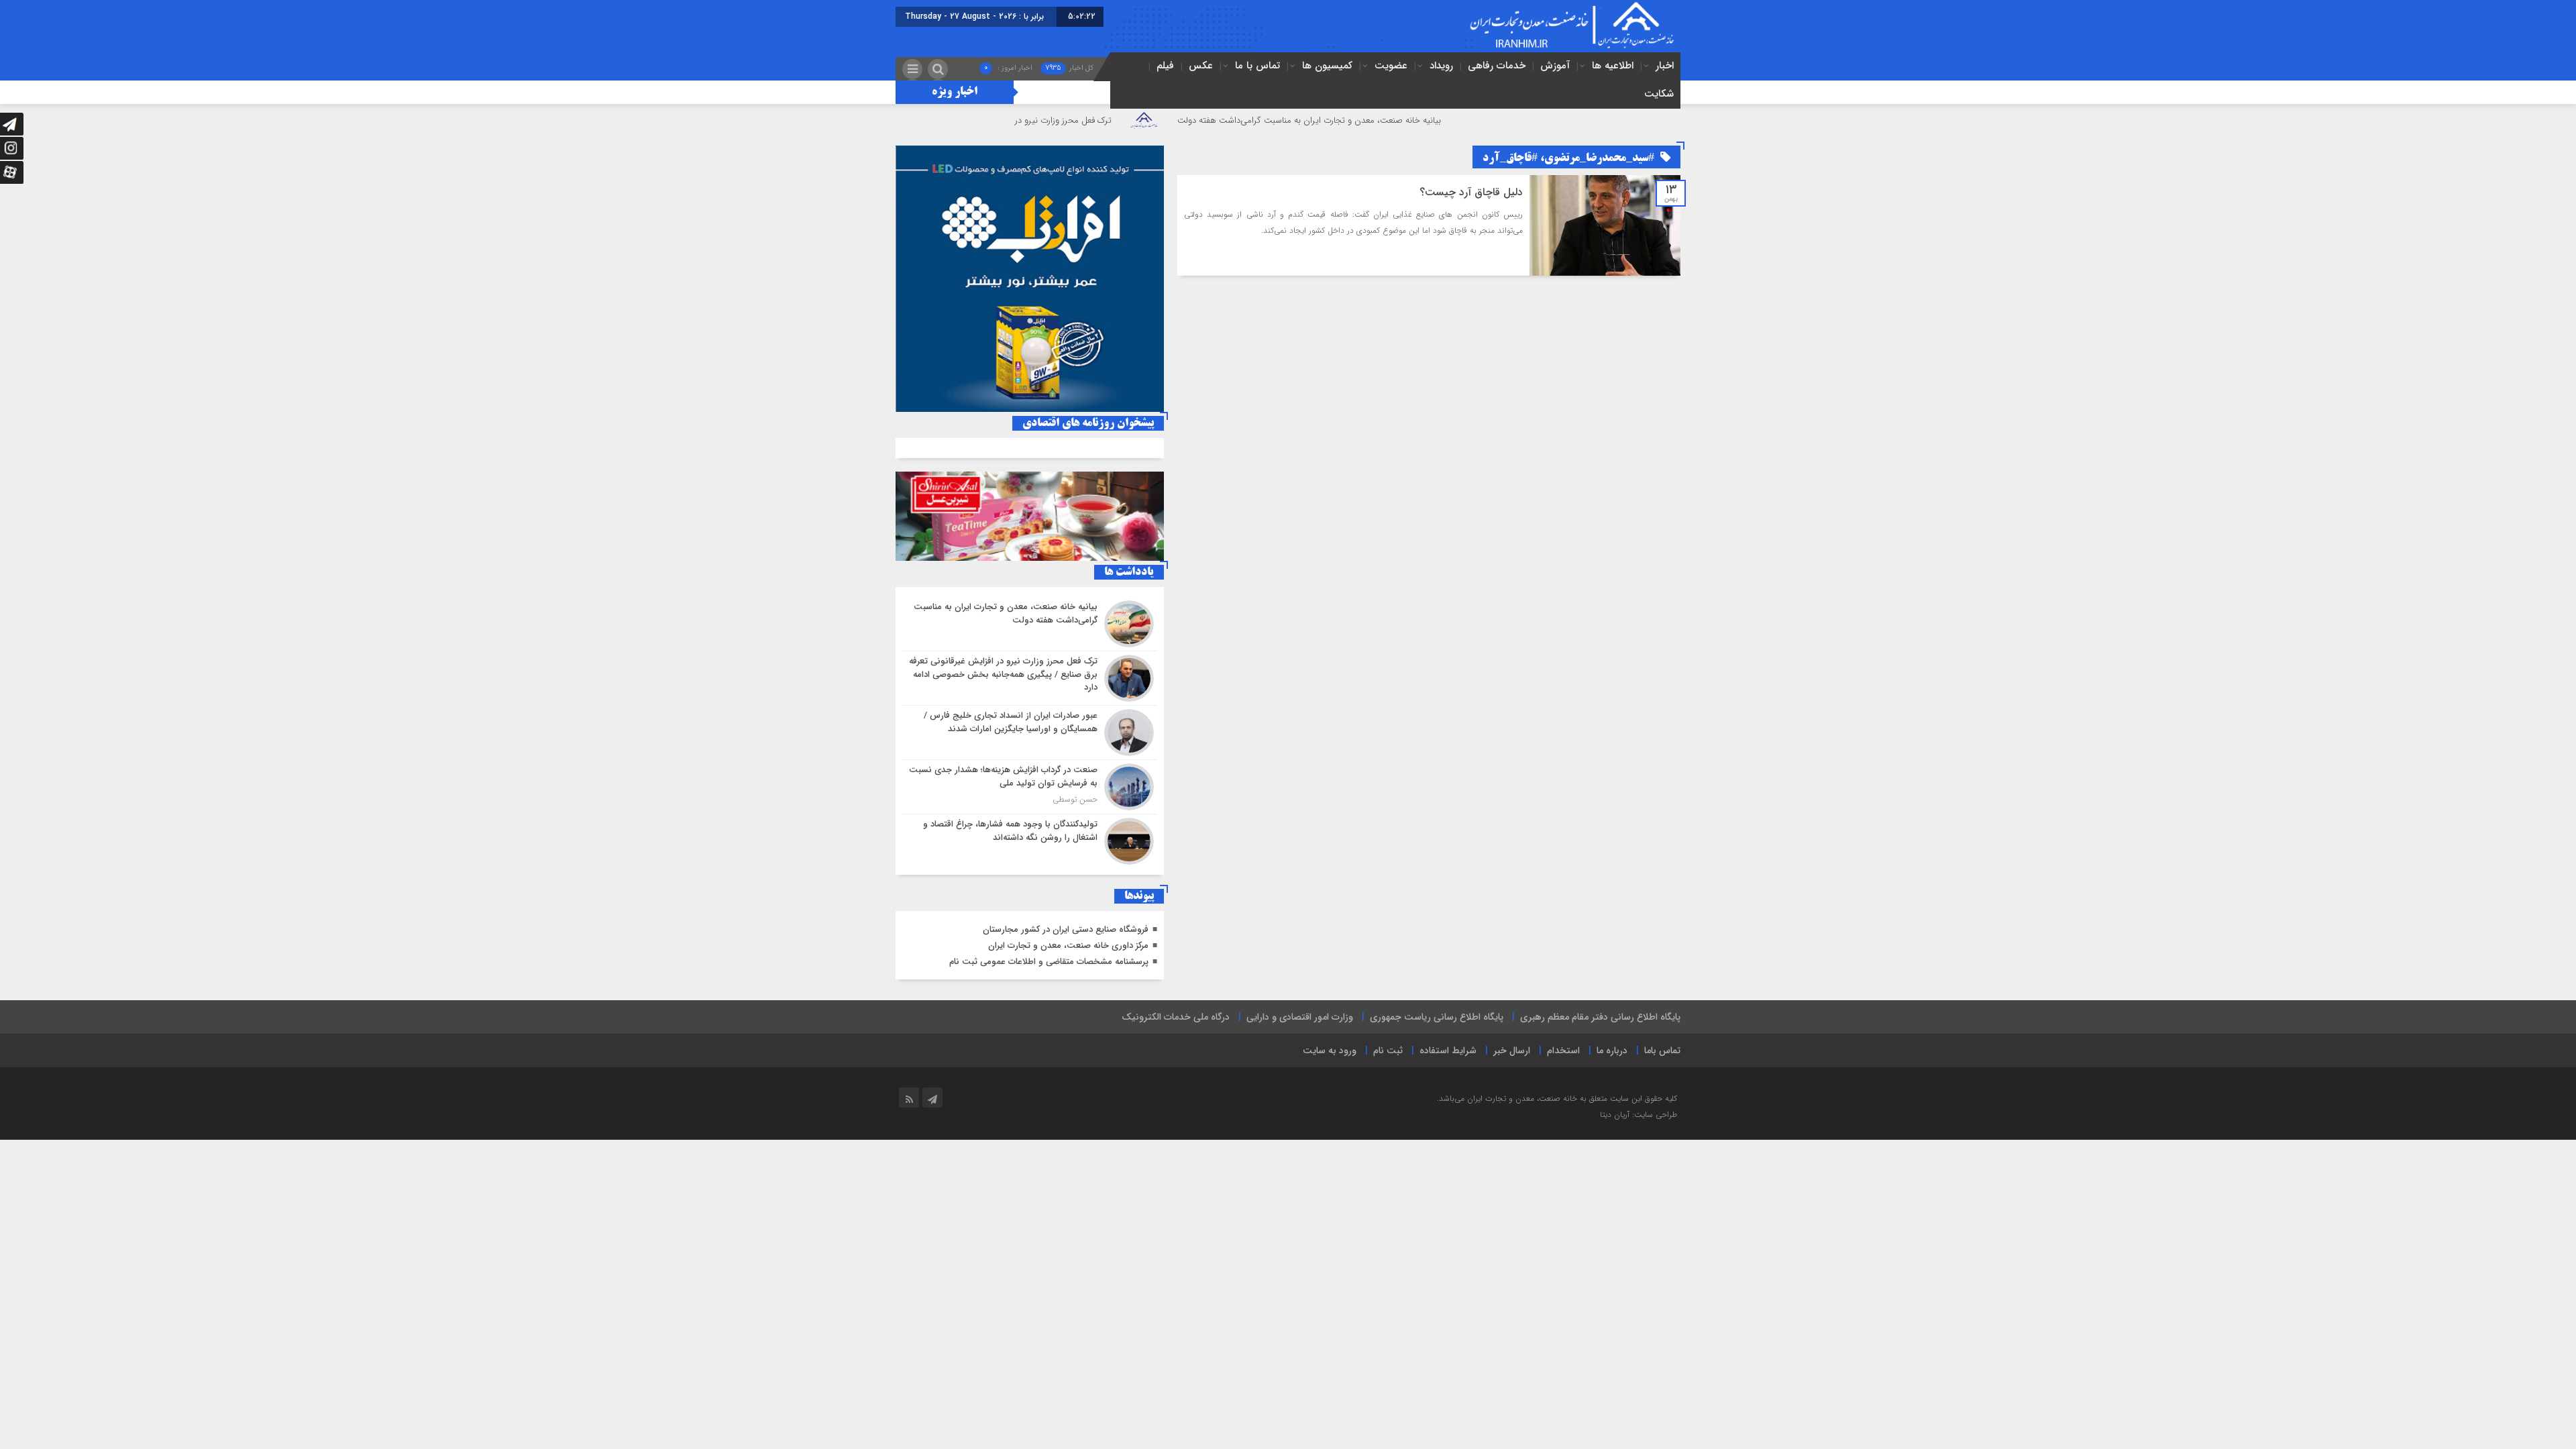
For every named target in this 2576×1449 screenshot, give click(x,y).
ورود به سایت (1330, 1051)
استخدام (1563, 1051)
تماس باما (1662, 1051)
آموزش (1555, 66)
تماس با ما (1257, 66)
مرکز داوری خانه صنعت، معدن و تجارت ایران (1068, 946)
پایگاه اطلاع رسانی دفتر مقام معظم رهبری (1600, 1017)
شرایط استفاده (1448, 1051)
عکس (1201, 66)
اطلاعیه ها (1613, 66)
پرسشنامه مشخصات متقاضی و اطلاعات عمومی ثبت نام (1049, 962)
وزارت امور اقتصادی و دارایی (1300, 1017)
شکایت (1659, 94)
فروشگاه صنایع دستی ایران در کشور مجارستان (1066, 929)
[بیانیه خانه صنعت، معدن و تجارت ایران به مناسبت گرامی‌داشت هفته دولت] (1030, 624)
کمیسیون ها (1327, 66)
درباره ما (1612, 1051)
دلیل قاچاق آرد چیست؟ (1471, 192)
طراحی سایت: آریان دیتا (1639, 1115)
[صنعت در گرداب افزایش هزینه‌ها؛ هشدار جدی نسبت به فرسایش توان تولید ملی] (1030, 787)
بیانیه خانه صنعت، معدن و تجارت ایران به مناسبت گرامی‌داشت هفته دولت (1390, 120)
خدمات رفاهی (1497, 66)
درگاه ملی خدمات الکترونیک (1176, 1017)
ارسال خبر (1512, 1051)
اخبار (1665, 66)
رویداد (1441, 66)
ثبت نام (1388, 1051)
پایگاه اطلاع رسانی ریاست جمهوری (1437, 1017)
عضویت (1391, 66)
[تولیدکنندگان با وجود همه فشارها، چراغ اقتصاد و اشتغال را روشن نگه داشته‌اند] (1030, 840)
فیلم (1165, 66)
